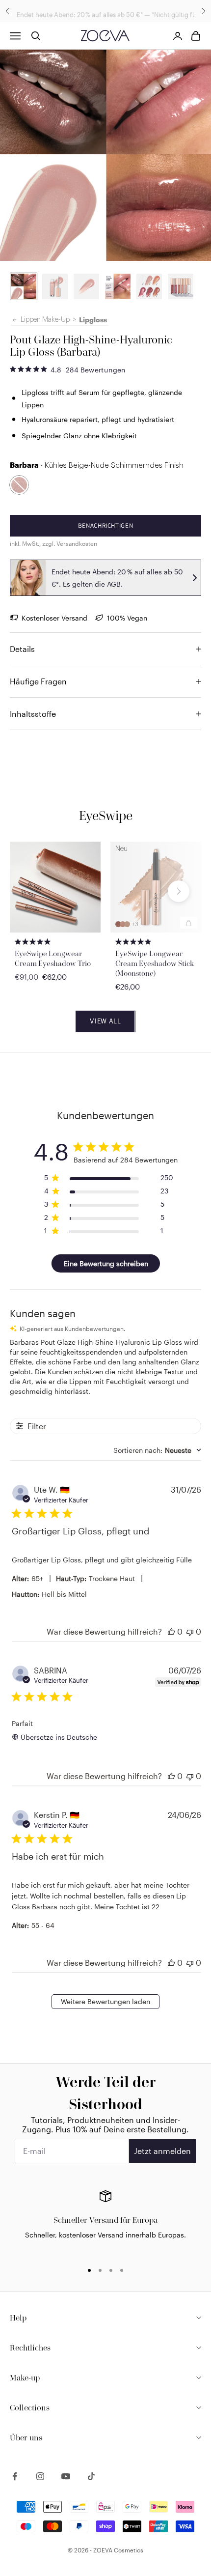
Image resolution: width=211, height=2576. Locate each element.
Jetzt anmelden (162, 2151)
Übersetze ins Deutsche (59, 1737)
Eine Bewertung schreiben (106, 1263)
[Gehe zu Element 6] (181, 286)
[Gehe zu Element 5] (149, 286)
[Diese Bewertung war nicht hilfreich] (190, 1631)
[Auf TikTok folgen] (91, 2476)
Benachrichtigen (106, 525)
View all (105, 1021)
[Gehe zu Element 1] (55, 286)
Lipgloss (93, 320)
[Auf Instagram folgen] (40, 2476)
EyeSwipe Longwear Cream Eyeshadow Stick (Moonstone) (155, 963)
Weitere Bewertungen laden (105, 2001)
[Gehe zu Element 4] (118, 286)
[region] (105, 2222)
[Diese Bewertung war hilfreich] (171, 1631)
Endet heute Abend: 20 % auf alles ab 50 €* (80, 11)
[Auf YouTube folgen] (66, 2476)
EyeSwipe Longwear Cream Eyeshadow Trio (53, 958)
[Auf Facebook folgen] (15, 2476)
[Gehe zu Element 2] (24, 286)
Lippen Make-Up (45, 320)
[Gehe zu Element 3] (86, 286)
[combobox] (157, 1450)
